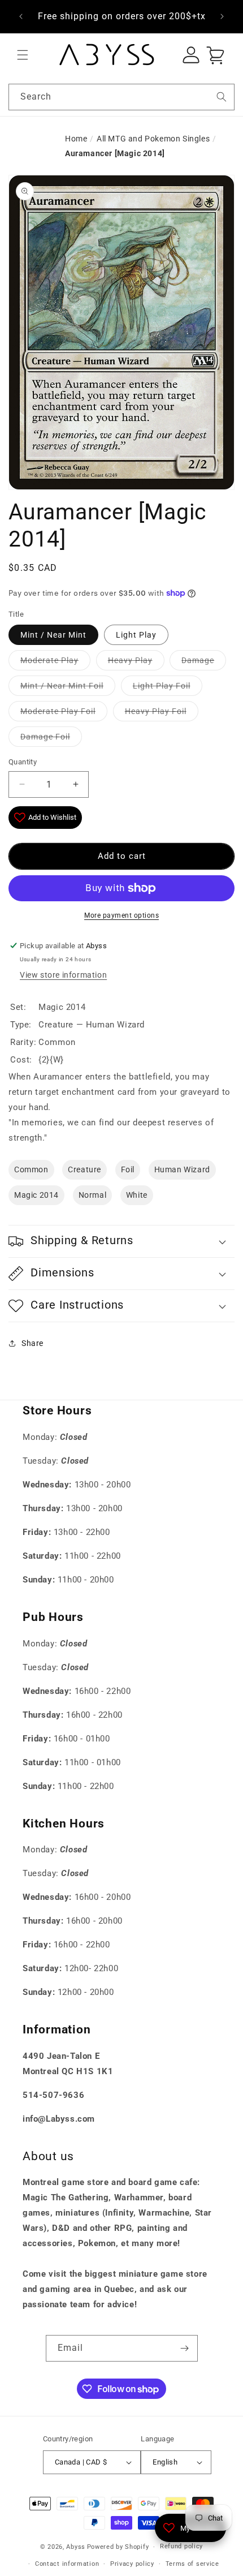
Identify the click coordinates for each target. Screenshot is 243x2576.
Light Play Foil (162, 686)
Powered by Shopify (118, 2547)
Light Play (136, 635)
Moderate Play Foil (58, 711)
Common (31, 1169)
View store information (63, 975)
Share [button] (32, 1343)
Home (76, 139)
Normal (93, 1195)
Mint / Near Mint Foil (62, 686)
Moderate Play (49, 660)
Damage (198, 660)
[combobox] (121, 97)
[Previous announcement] (21, 16)
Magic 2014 (36, 1195)
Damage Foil (45, 737)
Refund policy (181, 2546)
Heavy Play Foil (156, 711)
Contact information (67, 2564)
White (137, 1195)
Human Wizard (182, 1169)
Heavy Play (130, 660)
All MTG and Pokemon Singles (153, 139)
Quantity (23, 762)
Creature (84, 1169)
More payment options (121, 915)
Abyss (76, 2547)
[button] (23, 55)
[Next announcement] (222, 16)
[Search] (222, 97)
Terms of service (192, 2564)
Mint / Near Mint (53, 635)
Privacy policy (132, 2564)
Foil (128, 1169)
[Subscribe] (185, 2348)
